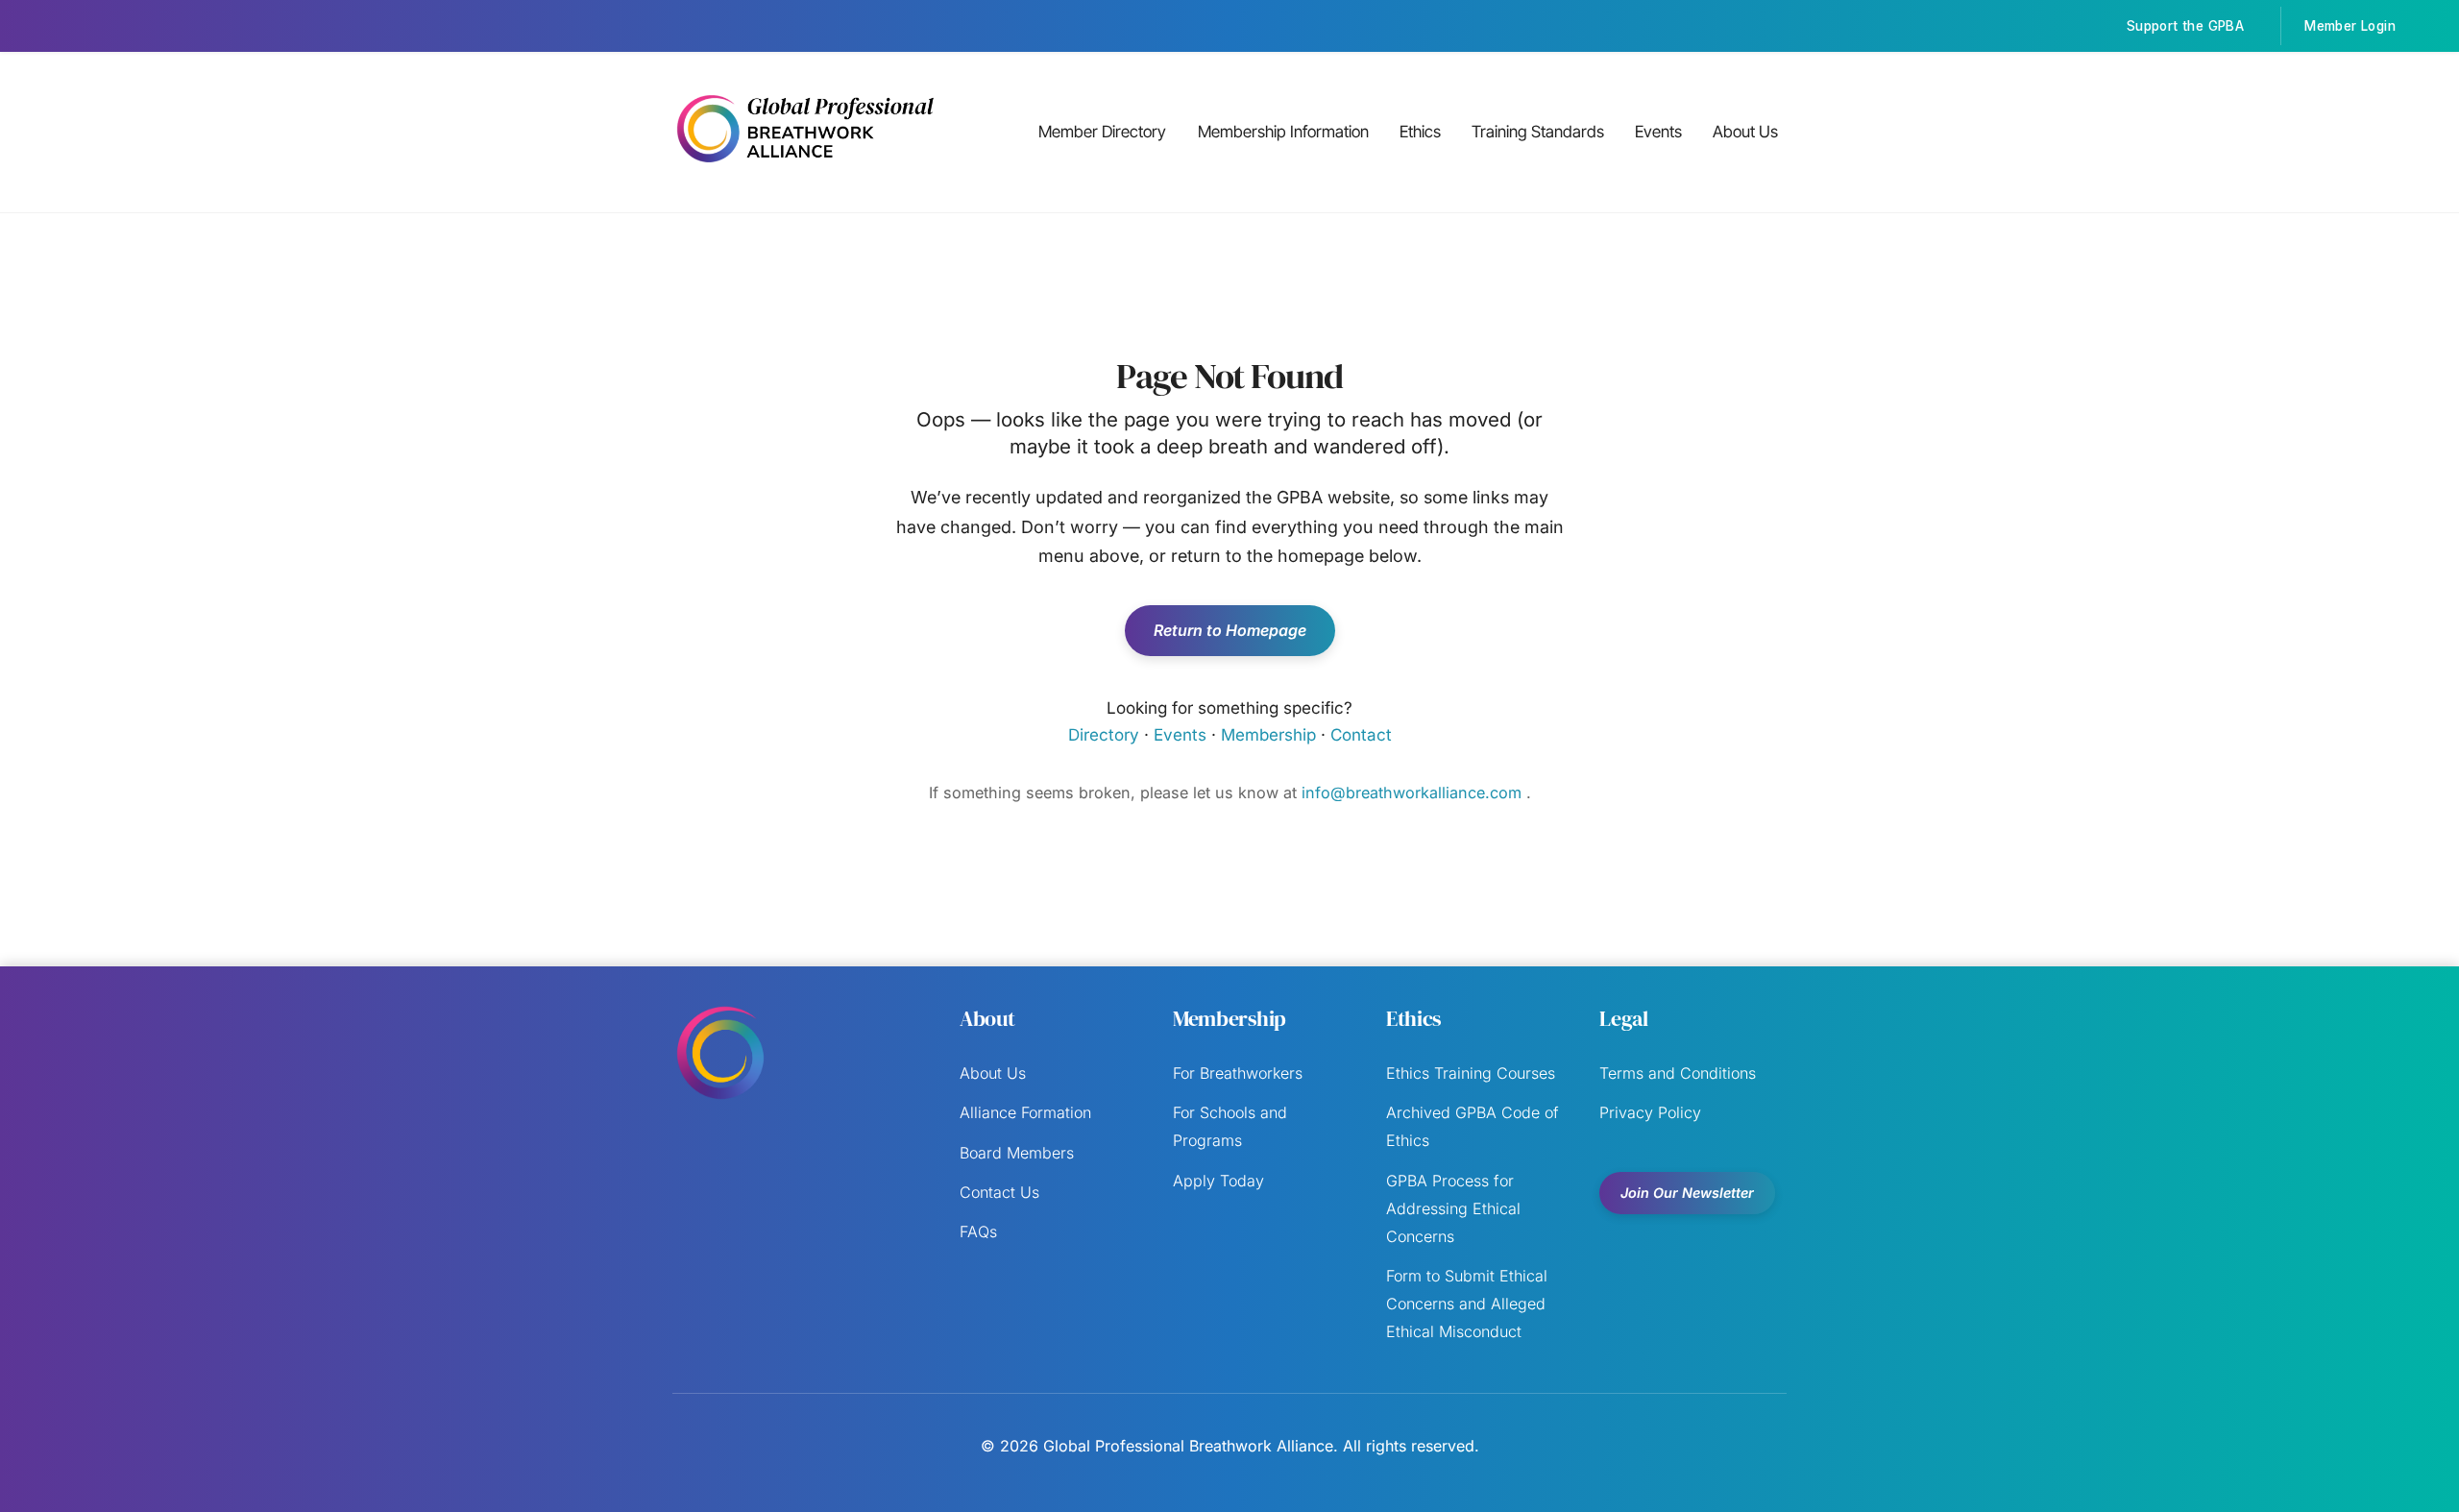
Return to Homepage (1230, 630)
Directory (1104, 735)
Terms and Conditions (1678, 1073)
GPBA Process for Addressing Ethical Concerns (1453, 1208)
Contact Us (999, 1192)
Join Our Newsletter (1687, 1193)
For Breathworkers (1238, 1073)
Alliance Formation (1025, 1112)
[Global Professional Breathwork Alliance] (804, 165)
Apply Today (1218, 1181)
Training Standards (1538, 132)
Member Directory (1102, 132)
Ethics (1420, 132)
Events (1658, 132)
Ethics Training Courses (1471, 1073)
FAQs (978, 1232)
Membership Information (1283, 132)
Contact (1361, 735)
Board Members (1017, 1153)
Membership (1268, 735)
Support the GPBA (2185, 26)
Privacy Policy (1650, 1112)
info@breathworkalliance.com (1414, 793)
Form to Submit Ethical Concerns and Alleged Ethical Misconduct (1467, 1304)
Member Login (2350, 26)
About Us (1745, 132)
